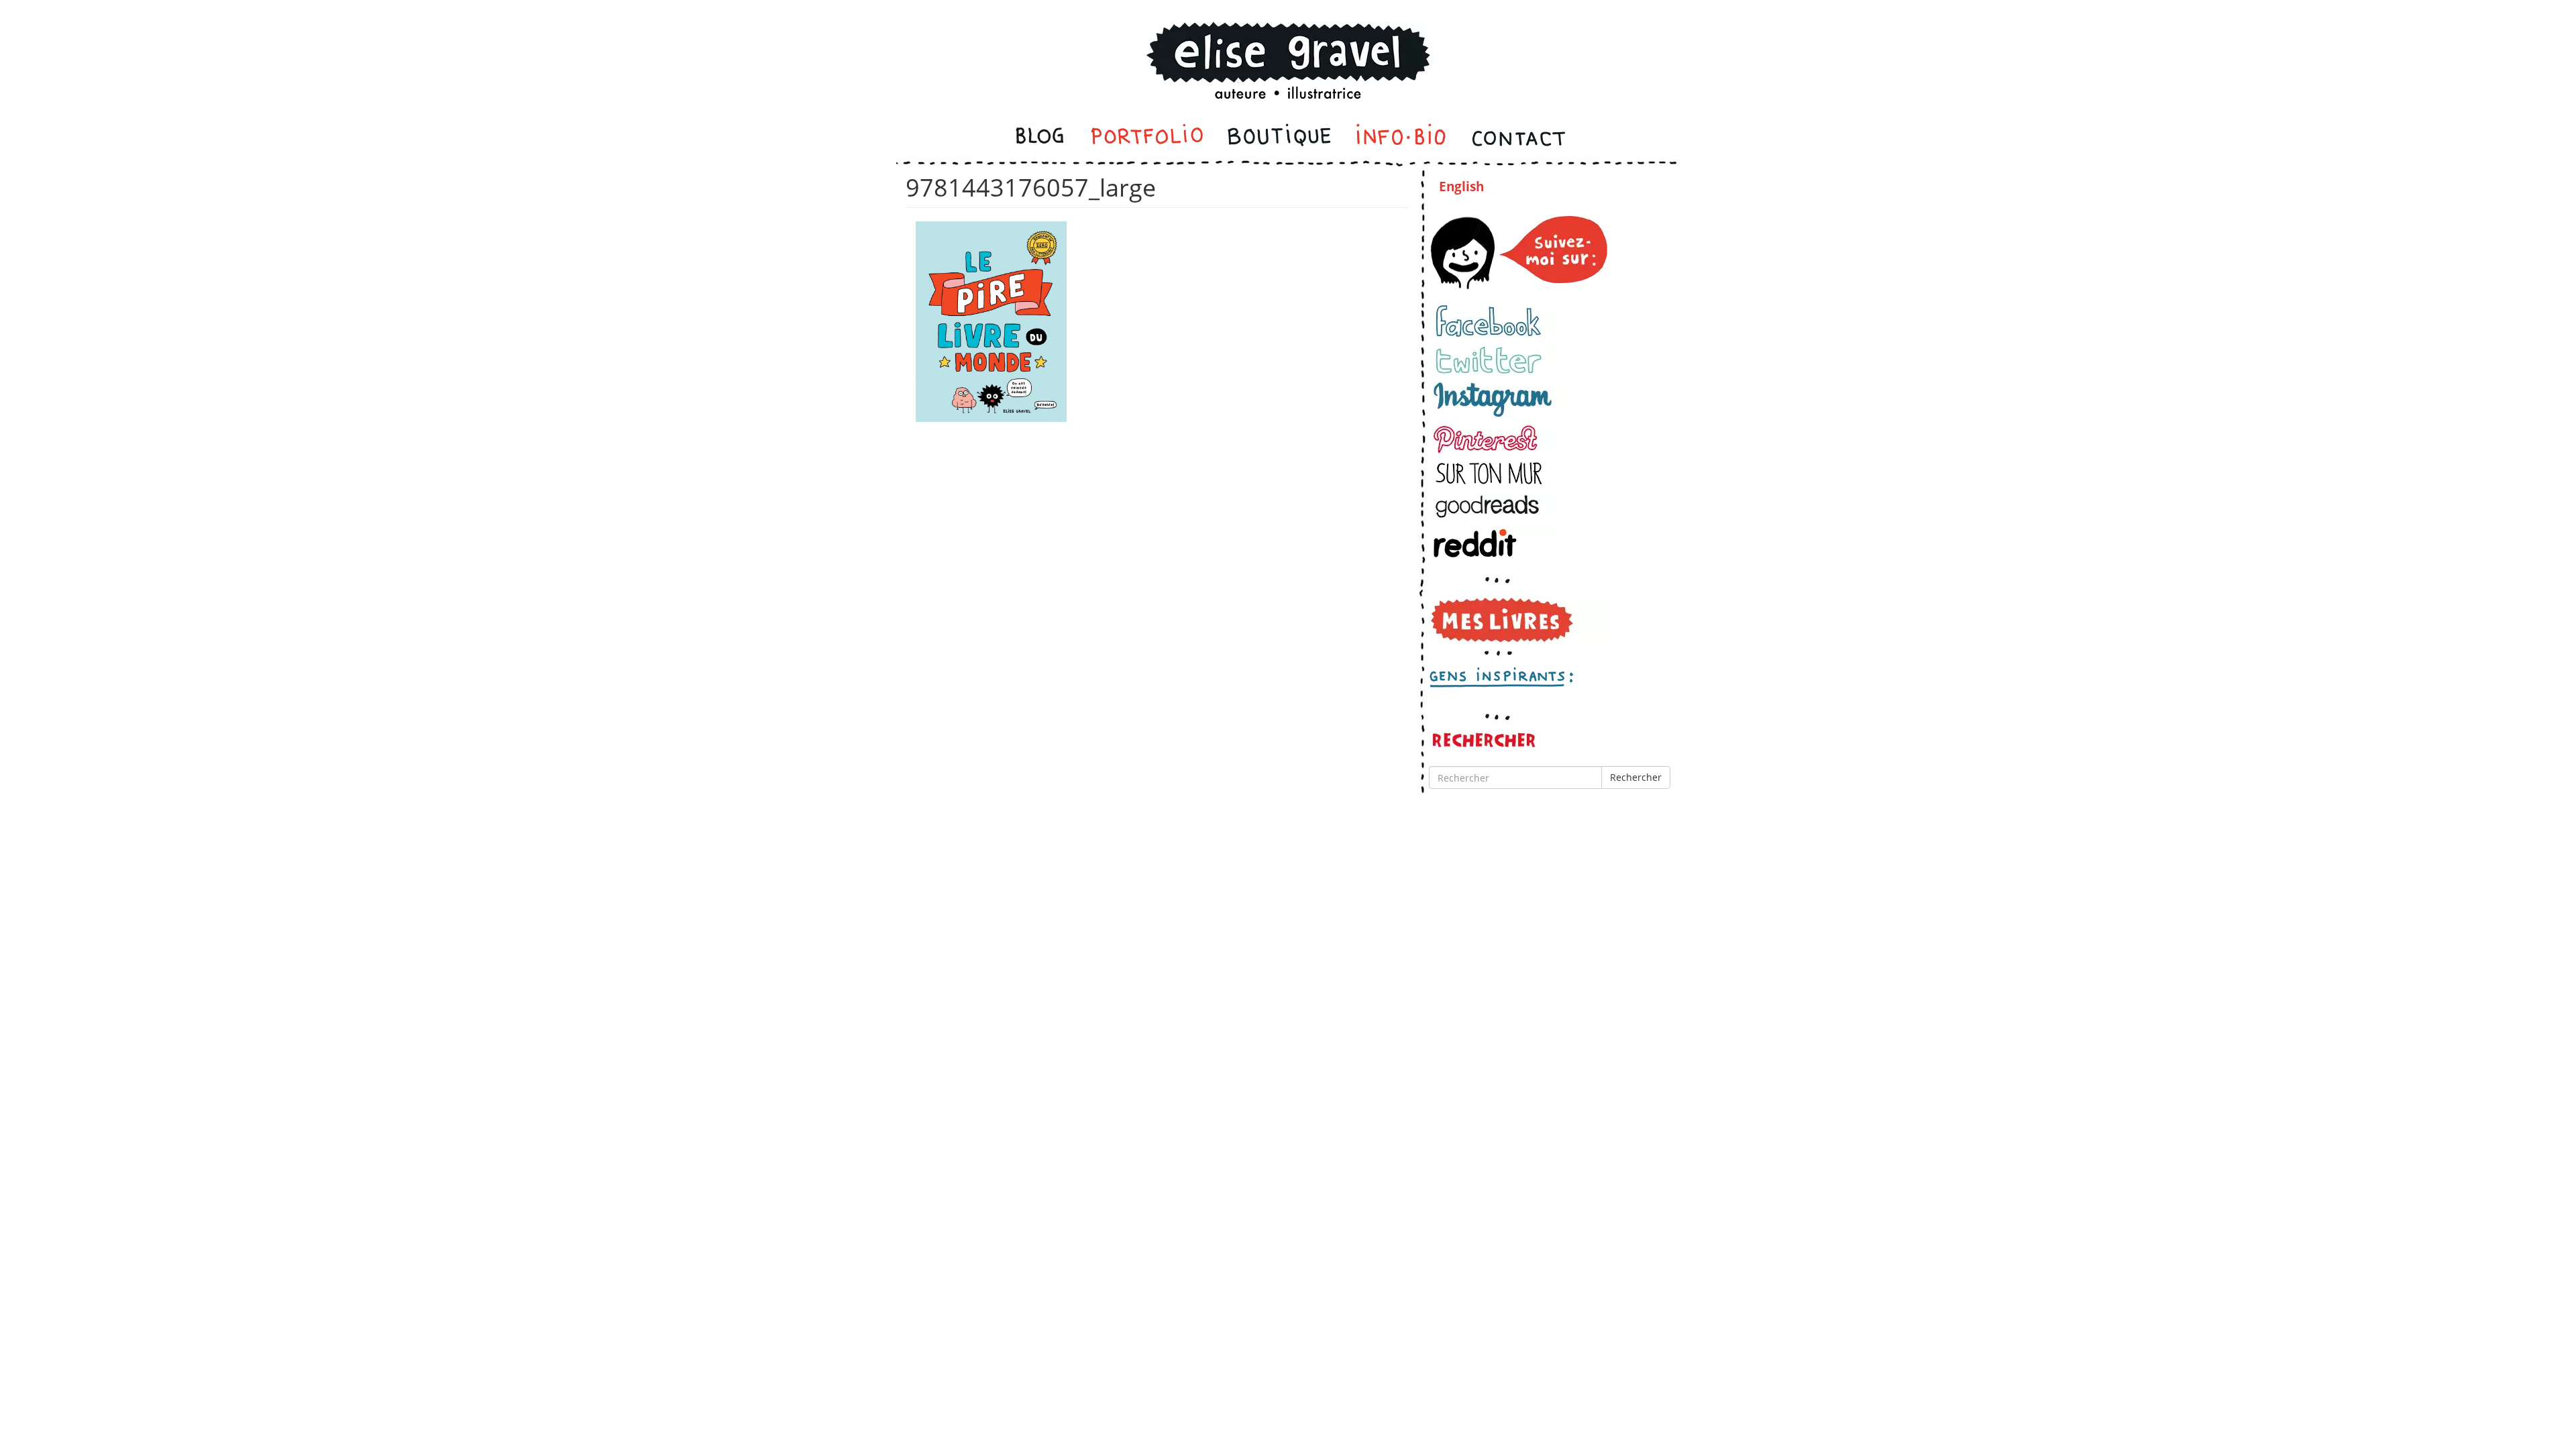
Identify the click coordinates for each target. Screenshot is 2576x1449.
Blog (1041, 138)
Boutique (1279, 138)
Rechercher (1636, 777)
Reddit (1498, 543)
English (1461, 186)
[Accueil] (1288, 43)
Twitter (1495, 360)
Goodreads (1498, 506)
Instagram (1501, 400)
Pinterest (1495, 439)
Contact (1518, 138)
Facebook (1495, 321)
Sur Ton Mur (1495, 473)
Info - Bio (1401, 138)
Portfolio (1147, 138)
